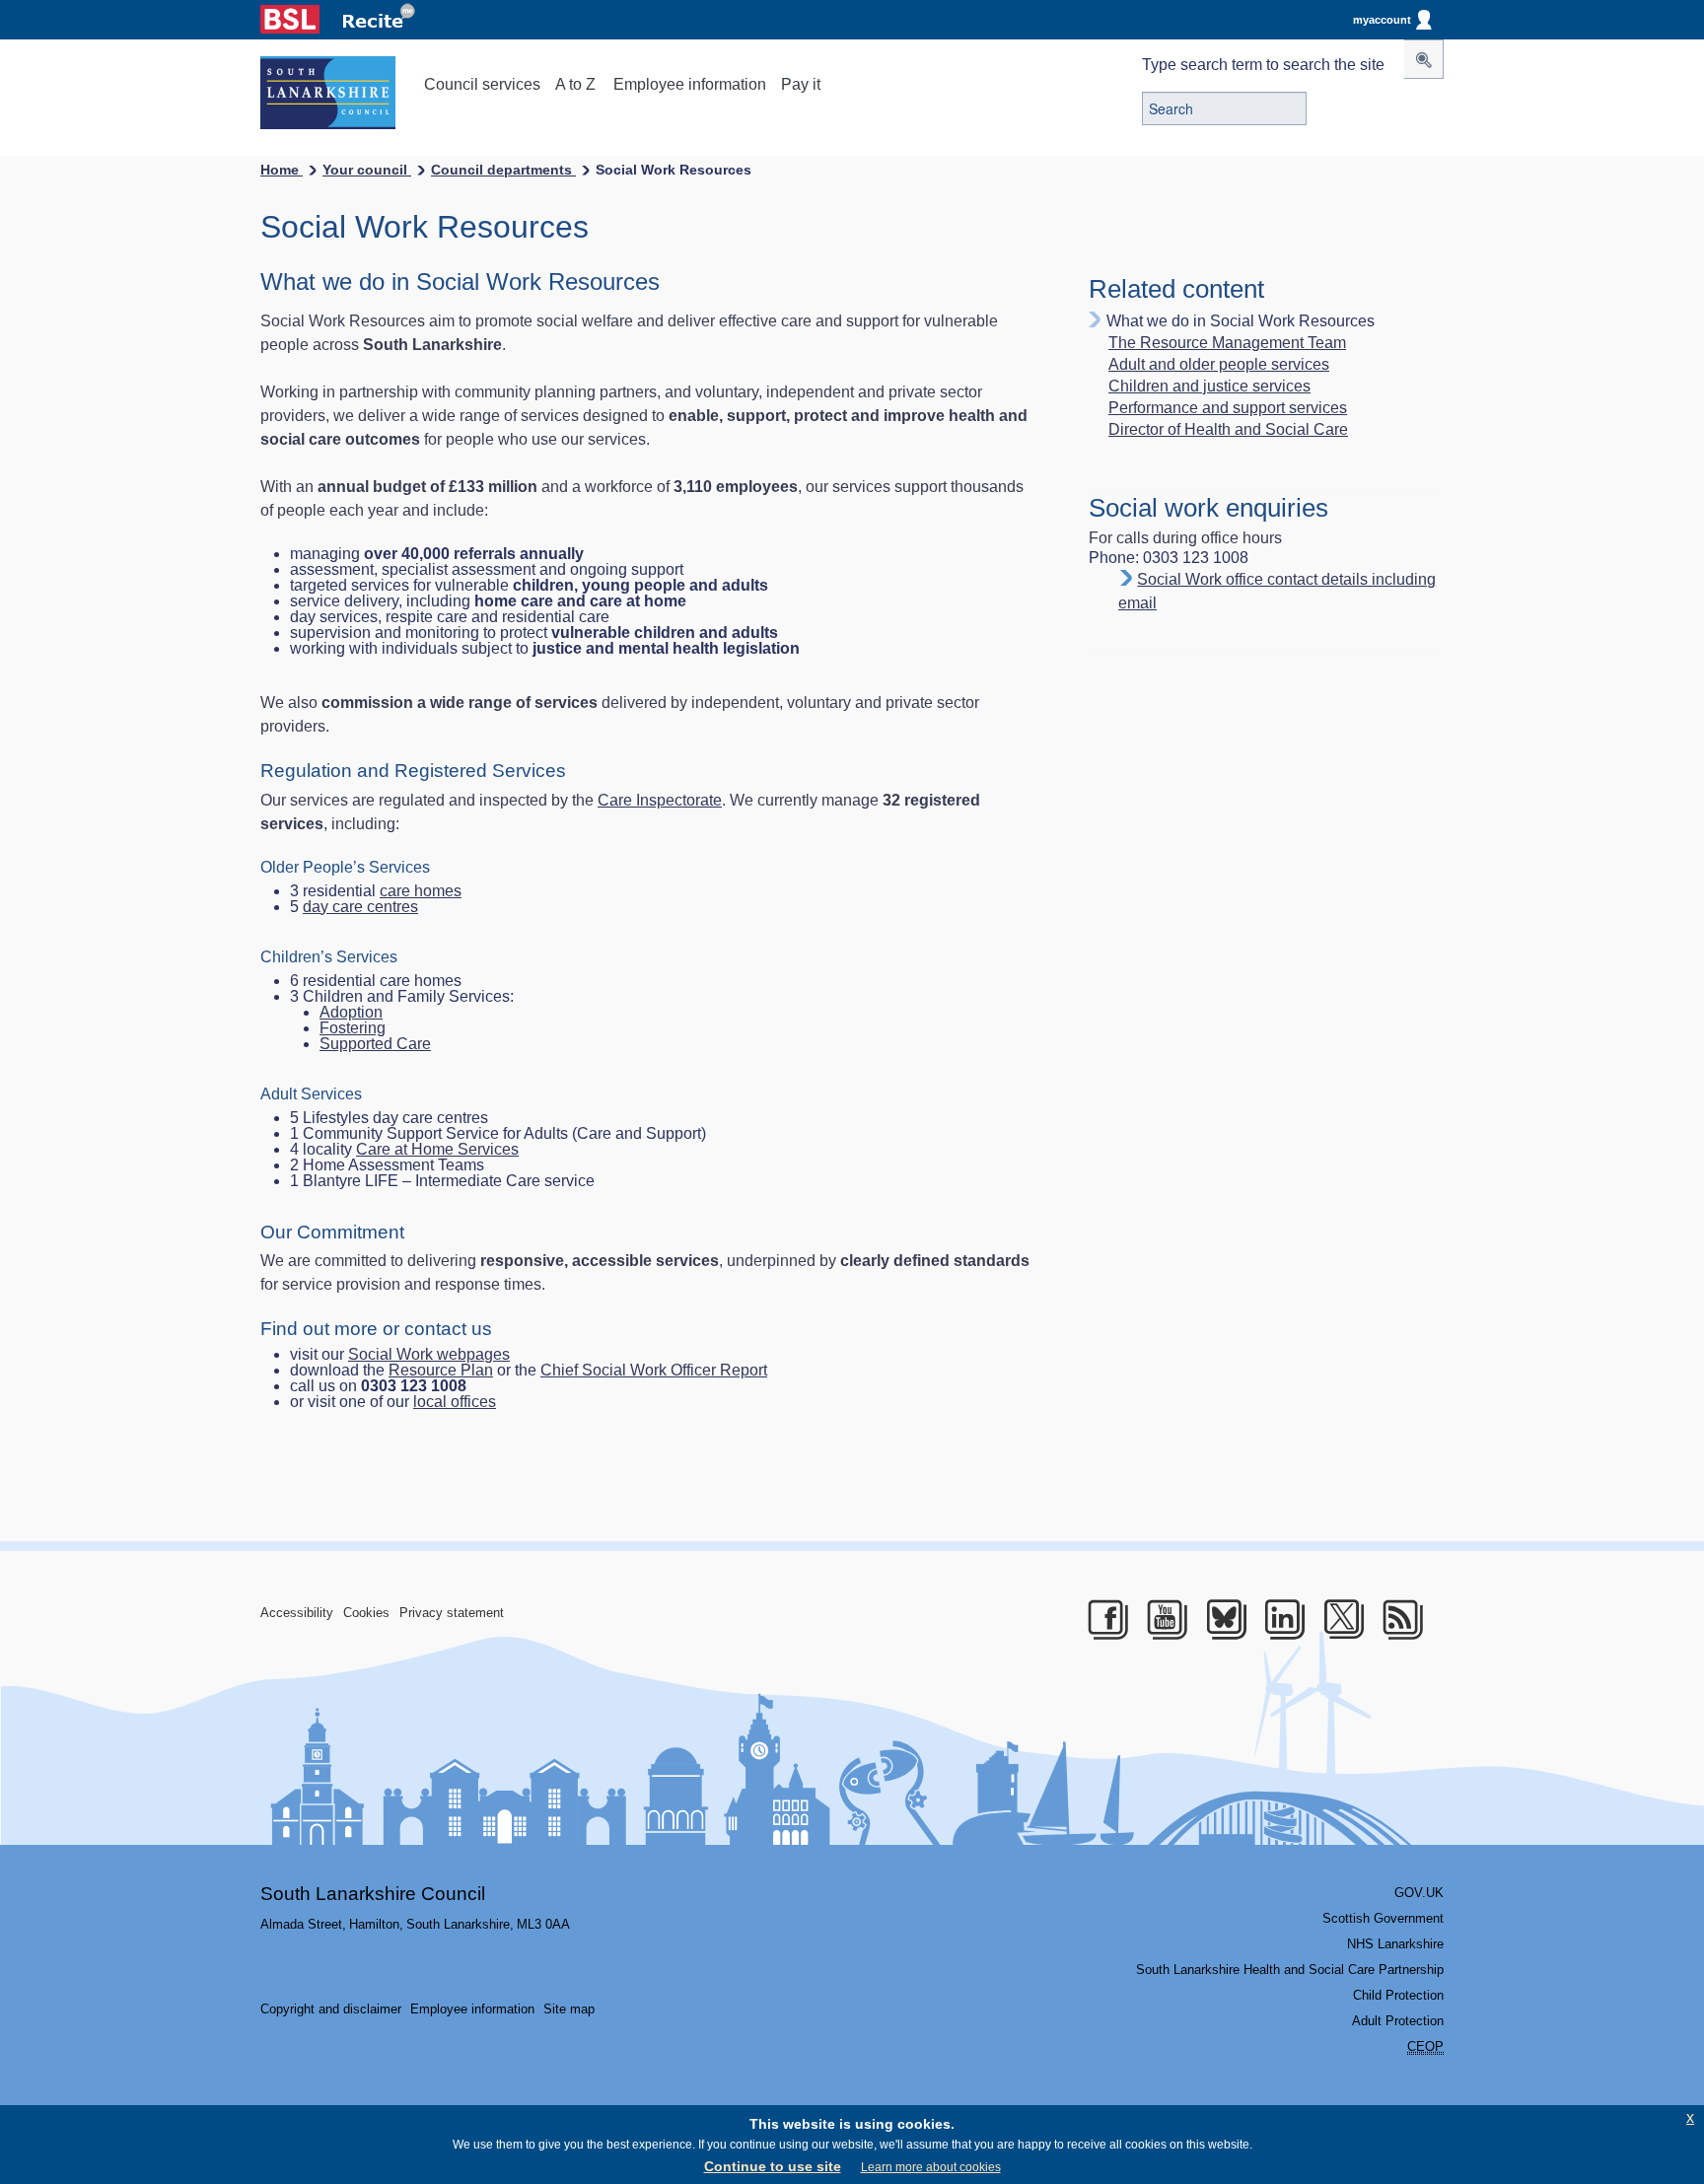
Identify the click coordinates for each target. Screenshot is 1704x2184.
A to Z (575, 84)
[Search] (1424, 59)
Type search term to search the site (1263, 65)
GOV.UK (1419, 1893)
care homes (421, 891)
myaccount (1382, 20)
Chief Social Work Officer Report (654, 1370)
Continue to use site (773, 2166)
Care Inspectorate (660, 800)
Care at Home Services (437, 1149)
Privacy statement (452, 1613)
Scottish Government (1383, 1918)
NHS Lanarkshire (1395, 1944)
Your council (367, 170)
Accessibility (297, 1613)
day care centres (360, 907)
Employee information (690, 84)
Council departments (503, 170)
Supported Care (375, 1044)
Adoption (351, 1012)
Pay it (801, 84)
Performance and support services (1228, 408)
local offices (455, 1402)
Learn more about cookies (931, 2167)
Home (282, 170)
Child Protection (1398, 1995)
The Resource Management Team (1227, 343)
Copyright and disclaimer (331, 2009)
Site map (569, 2009)
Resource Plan (441, 1370)
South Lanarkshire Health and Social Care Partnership (1290, 1970)
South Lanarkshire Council (373, 1894)
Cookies (366, 1613)
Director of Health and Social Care (1228, 430)
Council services (482, 84)
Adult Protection (1398, 2021)
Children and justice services (1209, 387)
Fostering (353, 1028)
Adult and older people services (1219, 365)
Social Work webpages (429, 1354)
